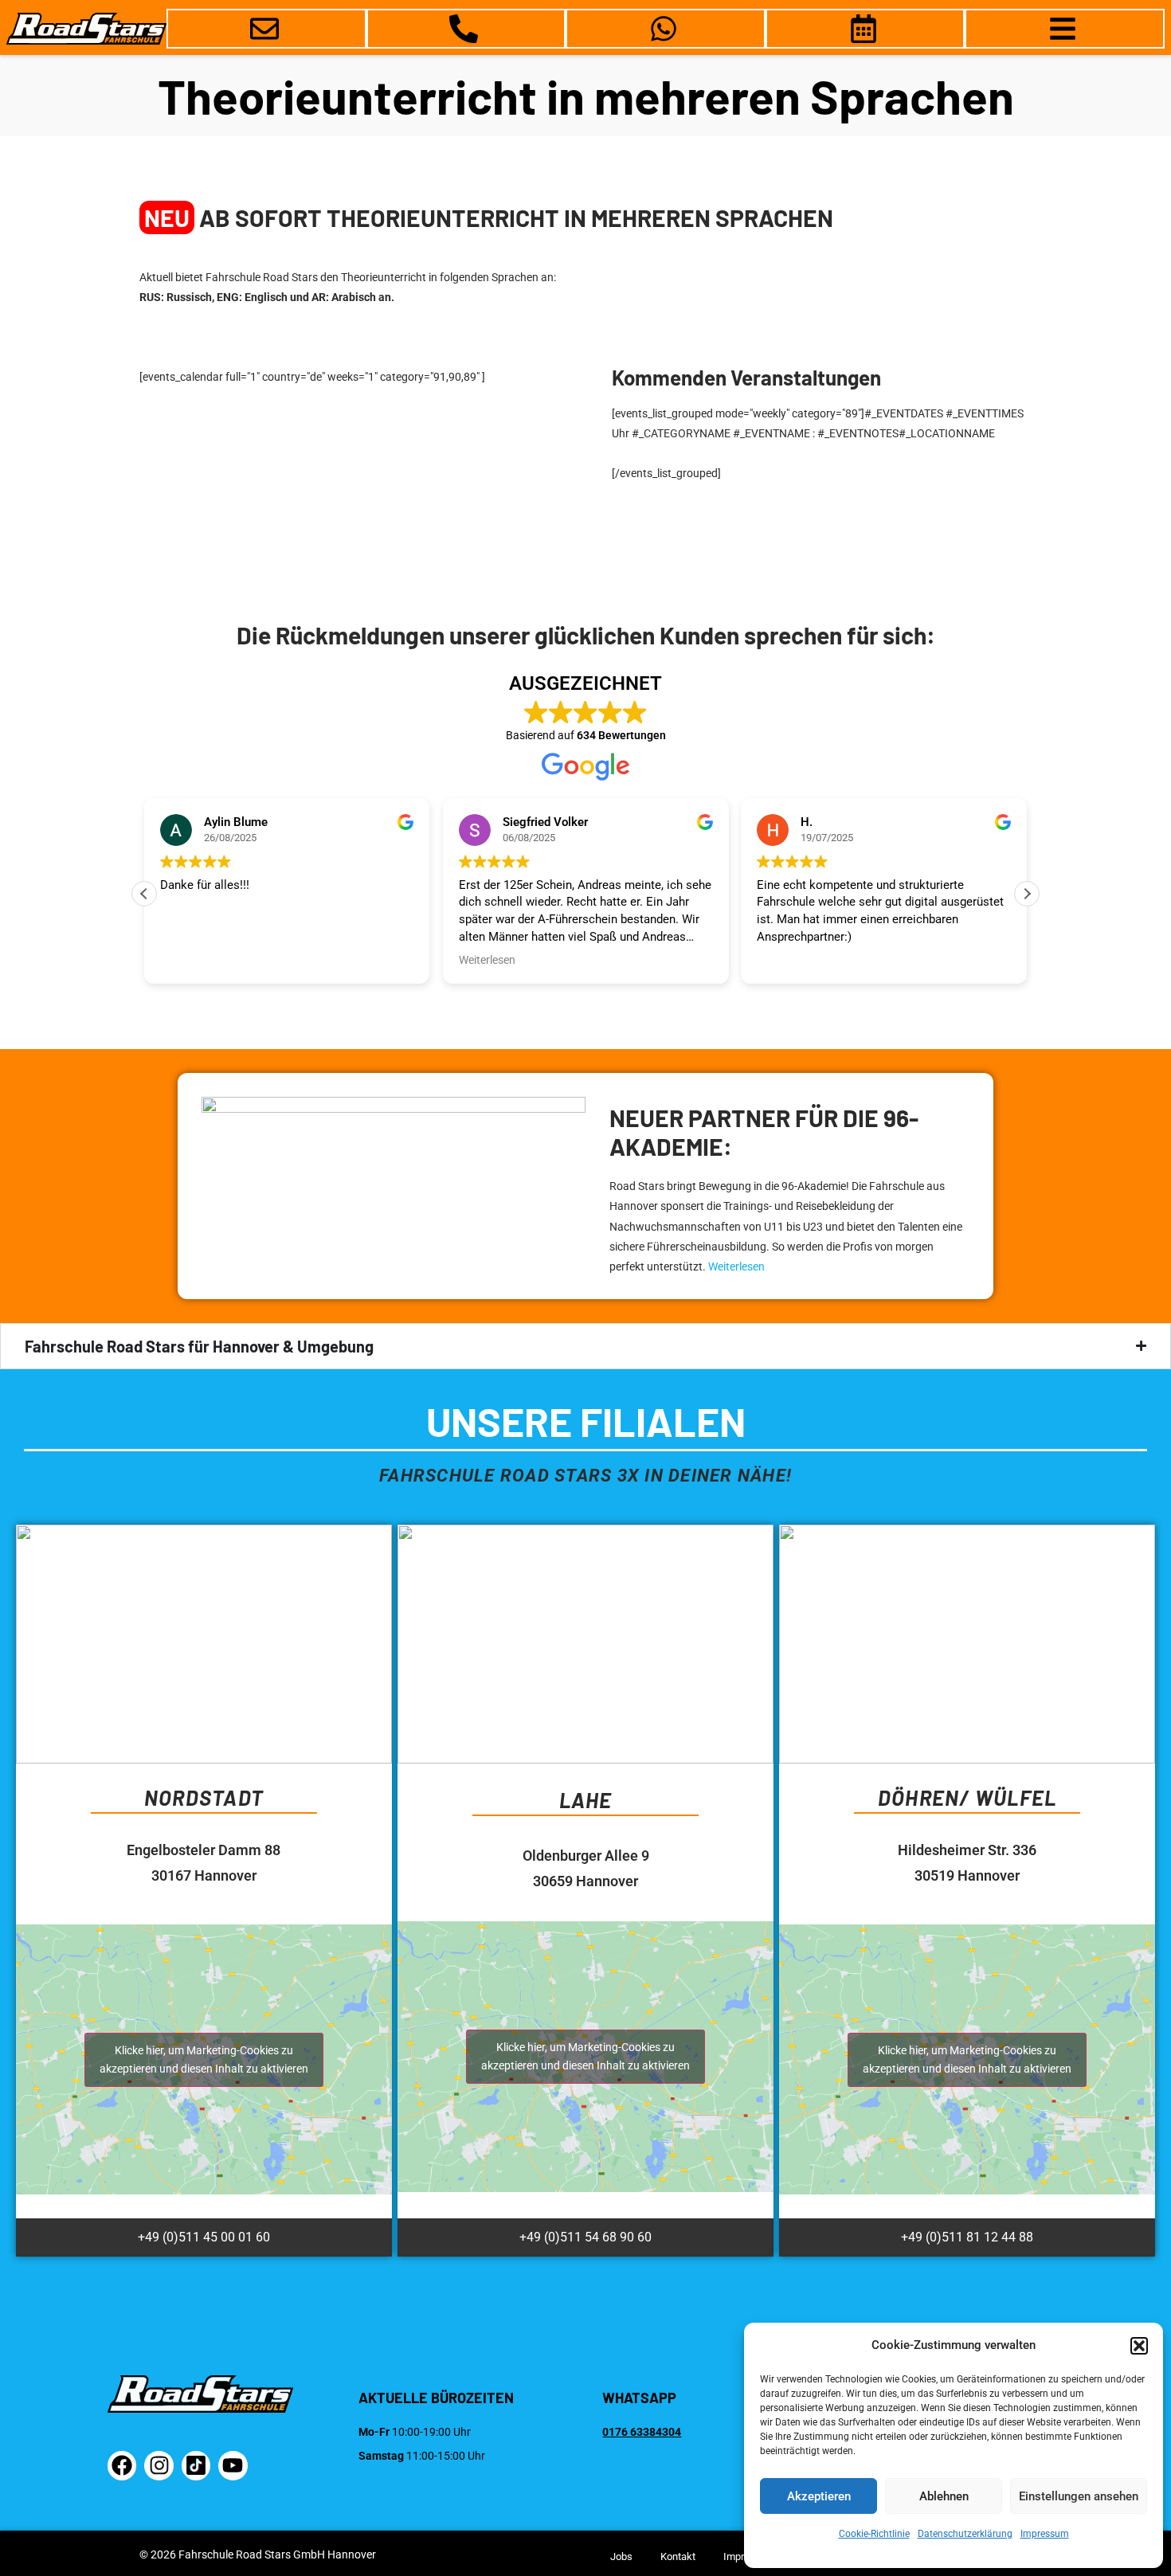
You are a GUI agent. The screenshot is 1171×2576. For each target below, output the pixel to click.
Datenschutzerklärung (965, 2534)
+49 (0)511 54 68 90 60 (585, 2237)
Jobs (621, 2556)
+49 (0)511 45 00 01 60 (204, 2237)
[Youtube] (233, 2465)
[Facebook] (122, 2465)
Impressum (1045, 2534)
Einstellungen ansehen (1079, 2496)
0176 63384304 (642, 2432)
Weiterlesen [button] (487, 960)
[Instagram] (159, 2465)
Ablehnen (944, 2496)
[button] (1139, 2346)
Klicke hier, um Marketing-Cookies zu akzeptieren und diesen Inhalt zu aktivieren (204, 2059)
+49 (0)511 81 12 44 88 (967, 2237)
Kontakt (678, 2556)
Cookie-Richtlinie (874, 2534)
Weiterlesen (736, 1266)
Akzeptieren (819, 2496)
